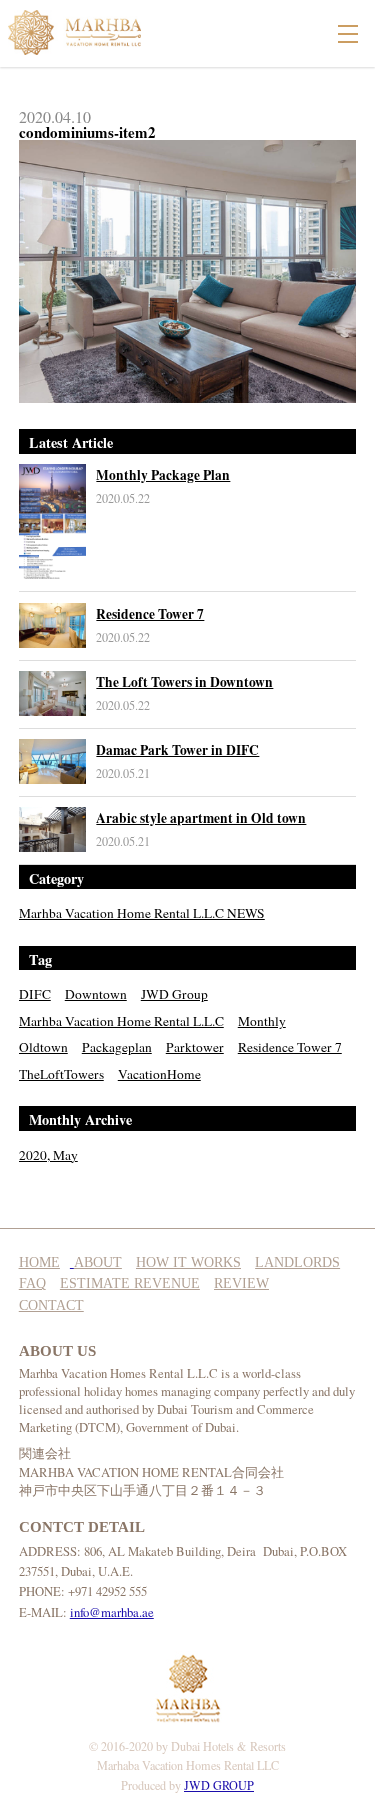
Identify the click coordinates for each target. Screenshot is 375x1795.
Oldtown (43, 1047)
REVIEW (241, 1283)
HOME (39, 1262)
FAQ (32, 1283)
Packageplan (117, 1047)
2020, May (48, 1155)
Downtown (96, 994)
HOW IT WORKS (188, 1262)
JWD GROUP (219, 1785)
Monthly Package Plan (163, 475)
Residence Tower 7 (150, 614)
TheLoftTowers (61, 1074)
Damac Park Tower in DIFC (177, 750)
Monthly (262, 1021)
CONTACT (51, 1305)
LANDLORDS (297, 1262)
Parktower (195, 1047)
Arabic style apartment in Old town (201, 818)
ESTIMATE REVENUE (130, 1283)
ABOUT (98, 1262)
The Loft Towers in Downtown (184, 682)
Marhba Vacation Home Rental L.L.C (121, 1021)
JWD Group (174, 994)
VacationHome (159, 1074)
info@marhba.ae (112, 1612)
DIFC (35, 994)
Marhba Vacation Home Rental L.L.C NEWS (142, 913)
